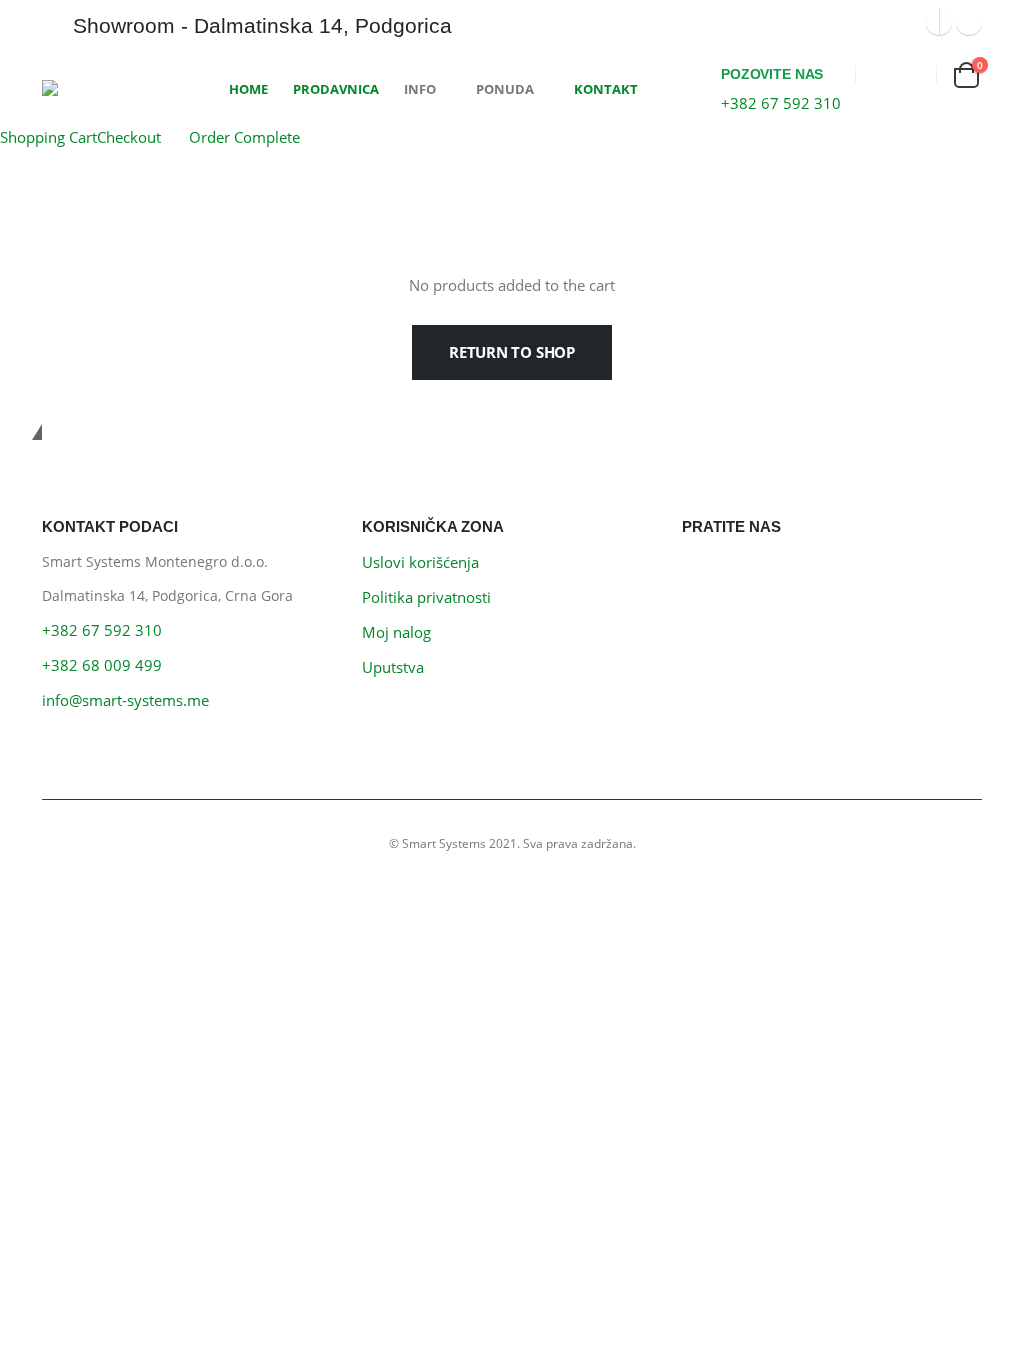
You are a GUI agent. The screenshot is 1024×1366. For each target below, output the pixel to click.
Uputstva (393, 667)
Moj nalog (396, 632)
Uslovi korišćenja (420, 562)
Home (248, 89)
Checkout (129, 137)
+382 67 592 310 (102, 630)
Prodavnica (336, 89)
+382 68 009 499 (102, 665)
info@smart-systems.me (125, 700)
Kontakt (606, 89)
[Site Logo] (117, 88)
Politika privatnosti (426, 597)
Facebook (702, 573)
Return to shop (512, 352)
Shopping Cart (48, 137)
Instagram (747, 573)
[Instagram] (969, 22)
